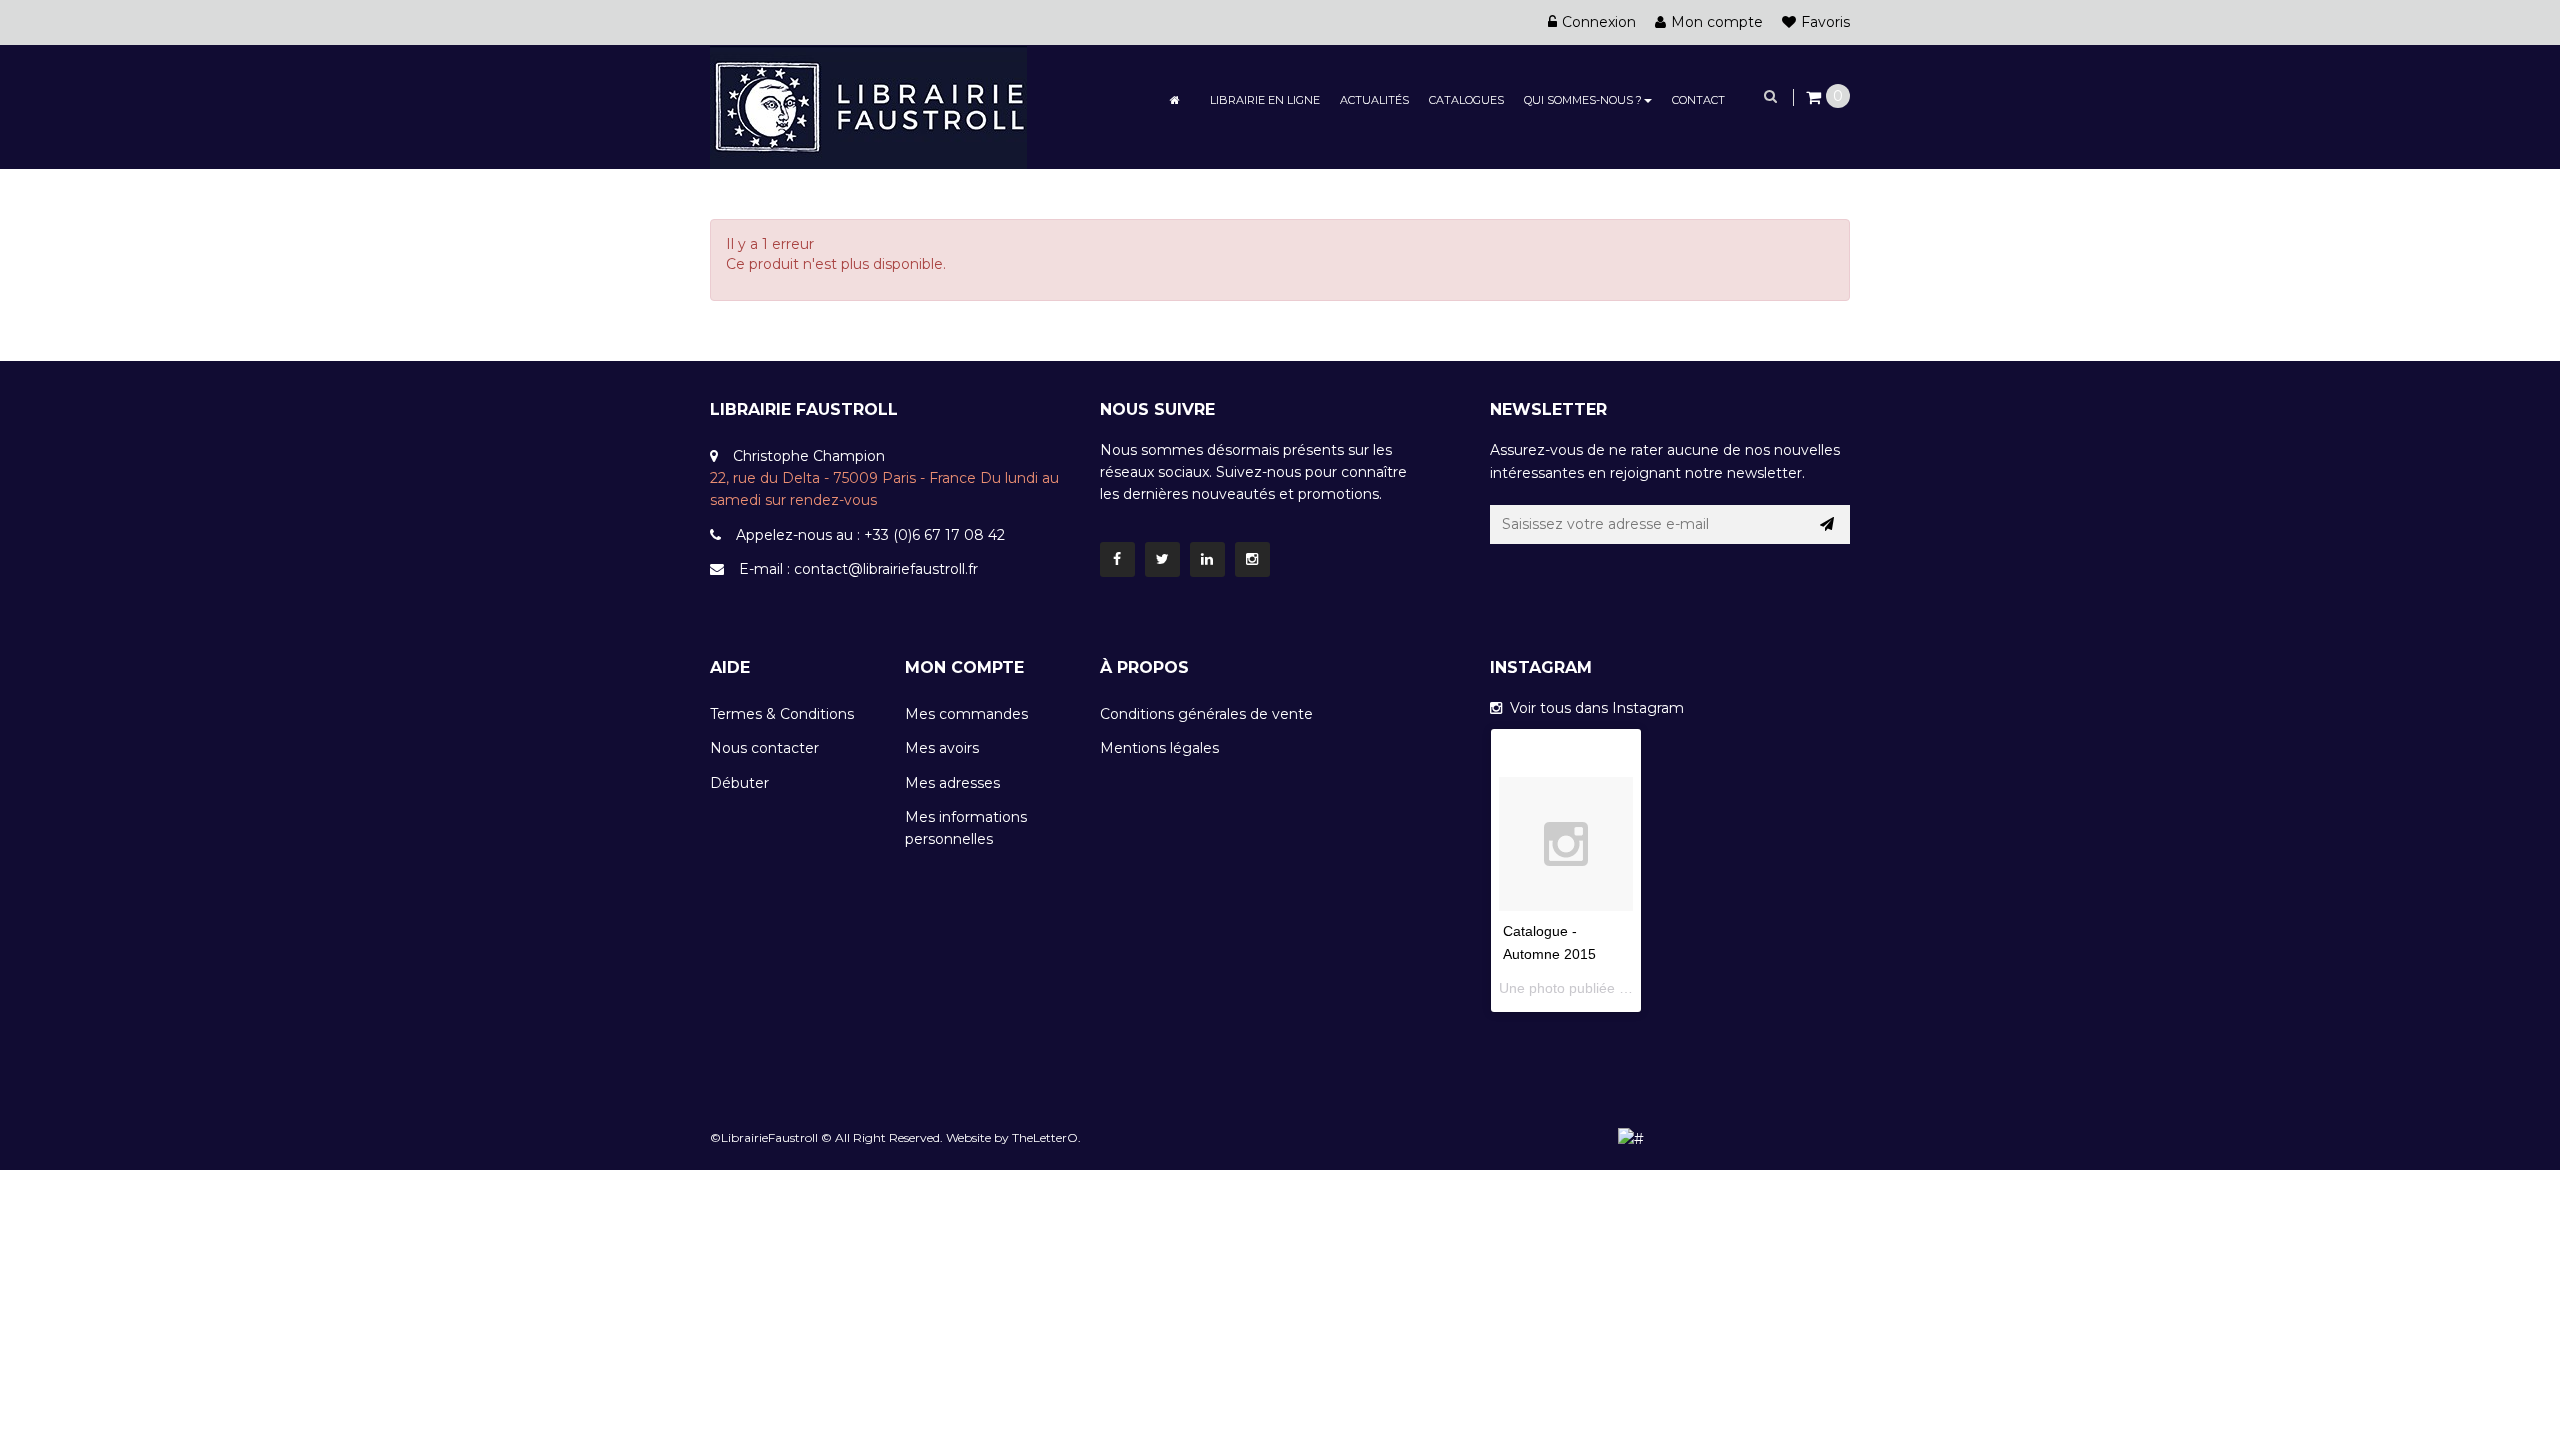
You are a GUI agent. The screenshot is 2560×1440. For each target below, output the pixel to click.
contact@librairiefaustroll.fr (886, 569)
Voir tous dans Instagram (1593, 708)
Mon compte (1717, 22)
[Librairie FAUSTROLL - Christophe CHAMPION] (868, 106)
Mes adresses (952, 783)
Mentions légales (1159, 748)
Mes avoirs (942, 748)
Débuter (739, 783)
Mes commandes (966, 714)
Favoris (1825, 22)
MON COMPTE (964, 667)
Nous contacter (764, 748)
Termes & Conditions (782, 714)
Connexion (1599, 22)
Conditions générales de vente (1206, 714)
